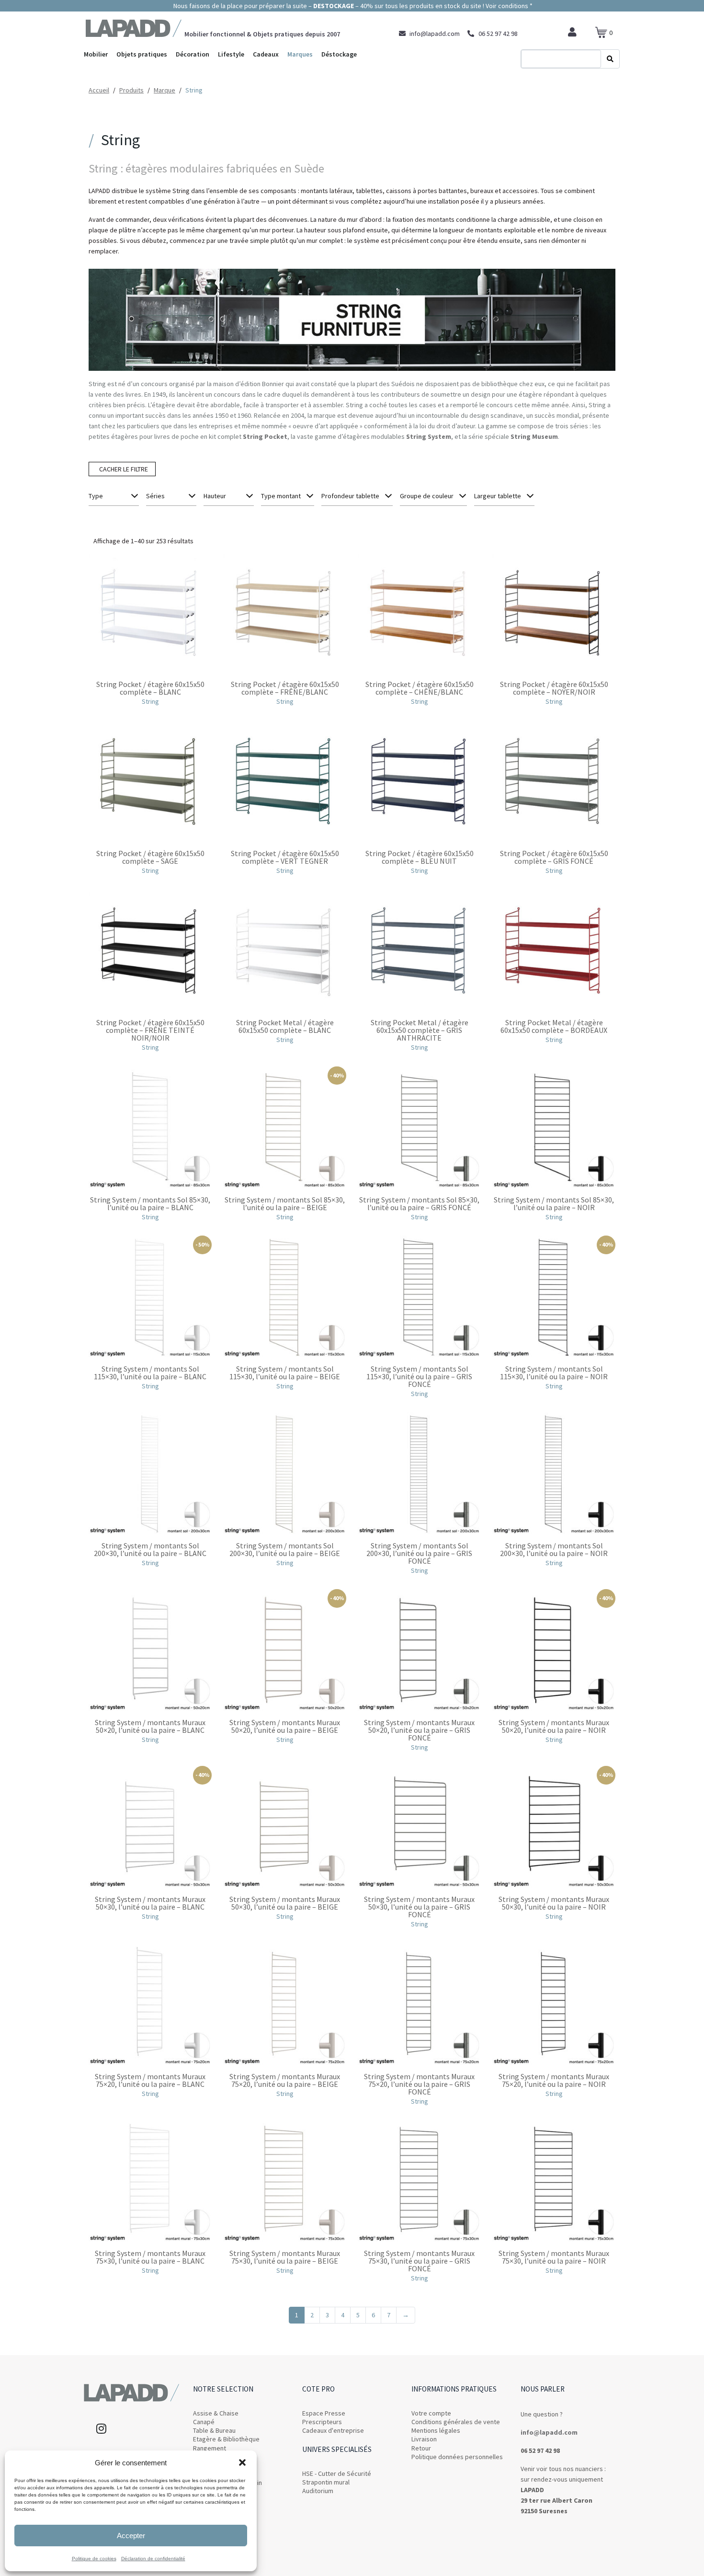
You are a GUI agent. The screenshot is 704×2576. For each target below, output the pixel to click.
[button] (242, 2462)
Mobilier (96, 54)
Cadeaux (266, 54)
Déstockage (339, 54)
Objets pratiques (142, 54)
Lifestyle (231, 54)
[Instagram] (101, 2428)
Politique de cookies (94, 2559)
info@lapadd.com (549, 2432)
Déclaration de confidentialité (153, 2559)
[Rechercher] (610, 59)
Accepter (131, 2536)
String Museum (534, 436)
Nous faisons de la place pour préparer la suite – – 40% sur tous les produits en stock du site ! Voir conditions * (352, 6)
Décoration (193, 54)
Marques (300, 54)
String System (429, 436)
